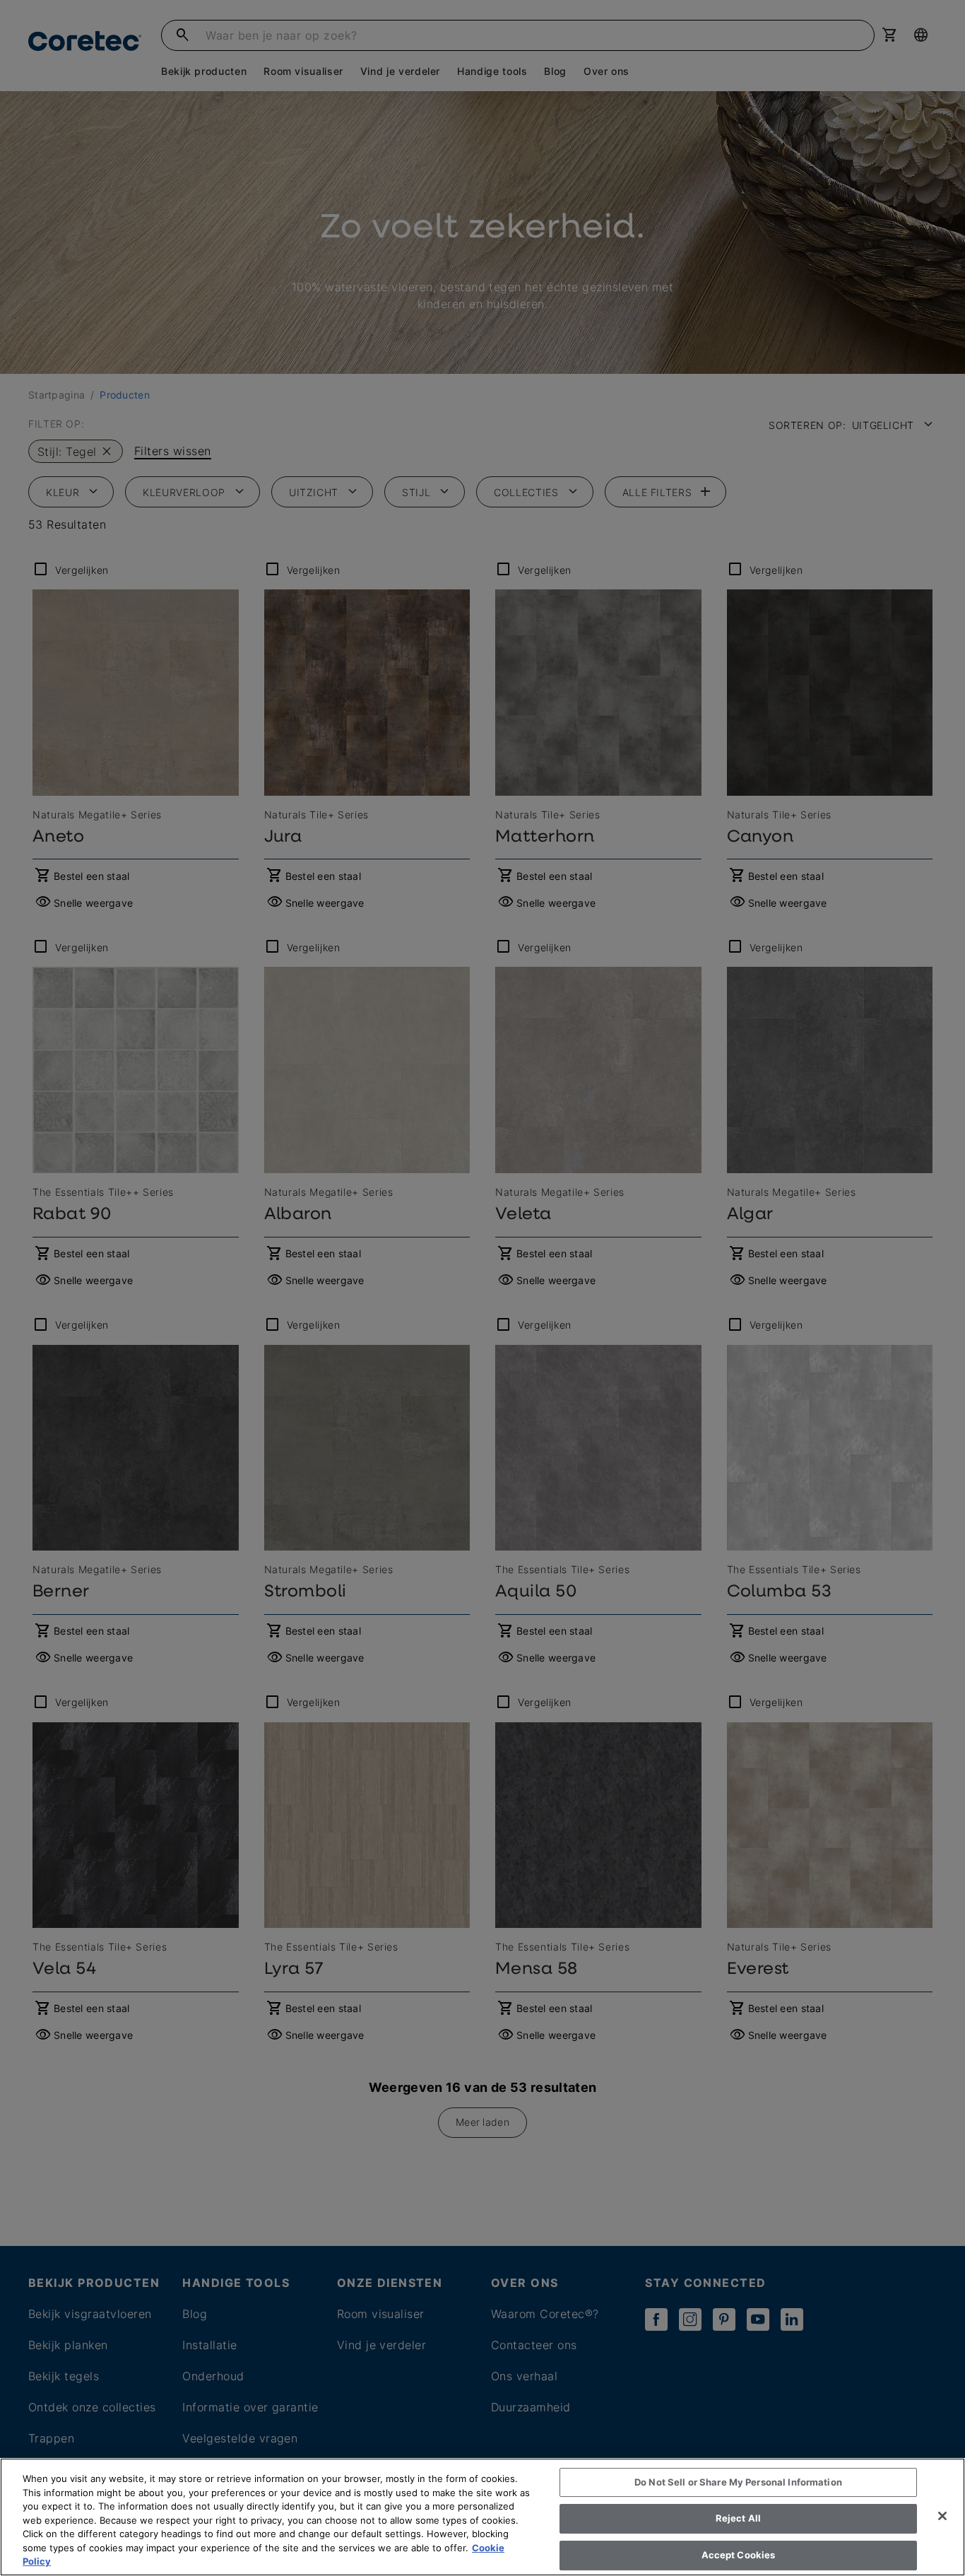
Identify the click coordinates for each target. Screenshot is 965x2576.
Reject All (738, 2518)
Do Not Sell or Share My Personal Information (738, 2482)
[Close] (942, 2516)
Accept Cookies (739, 2555)
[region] (482, 2517)
